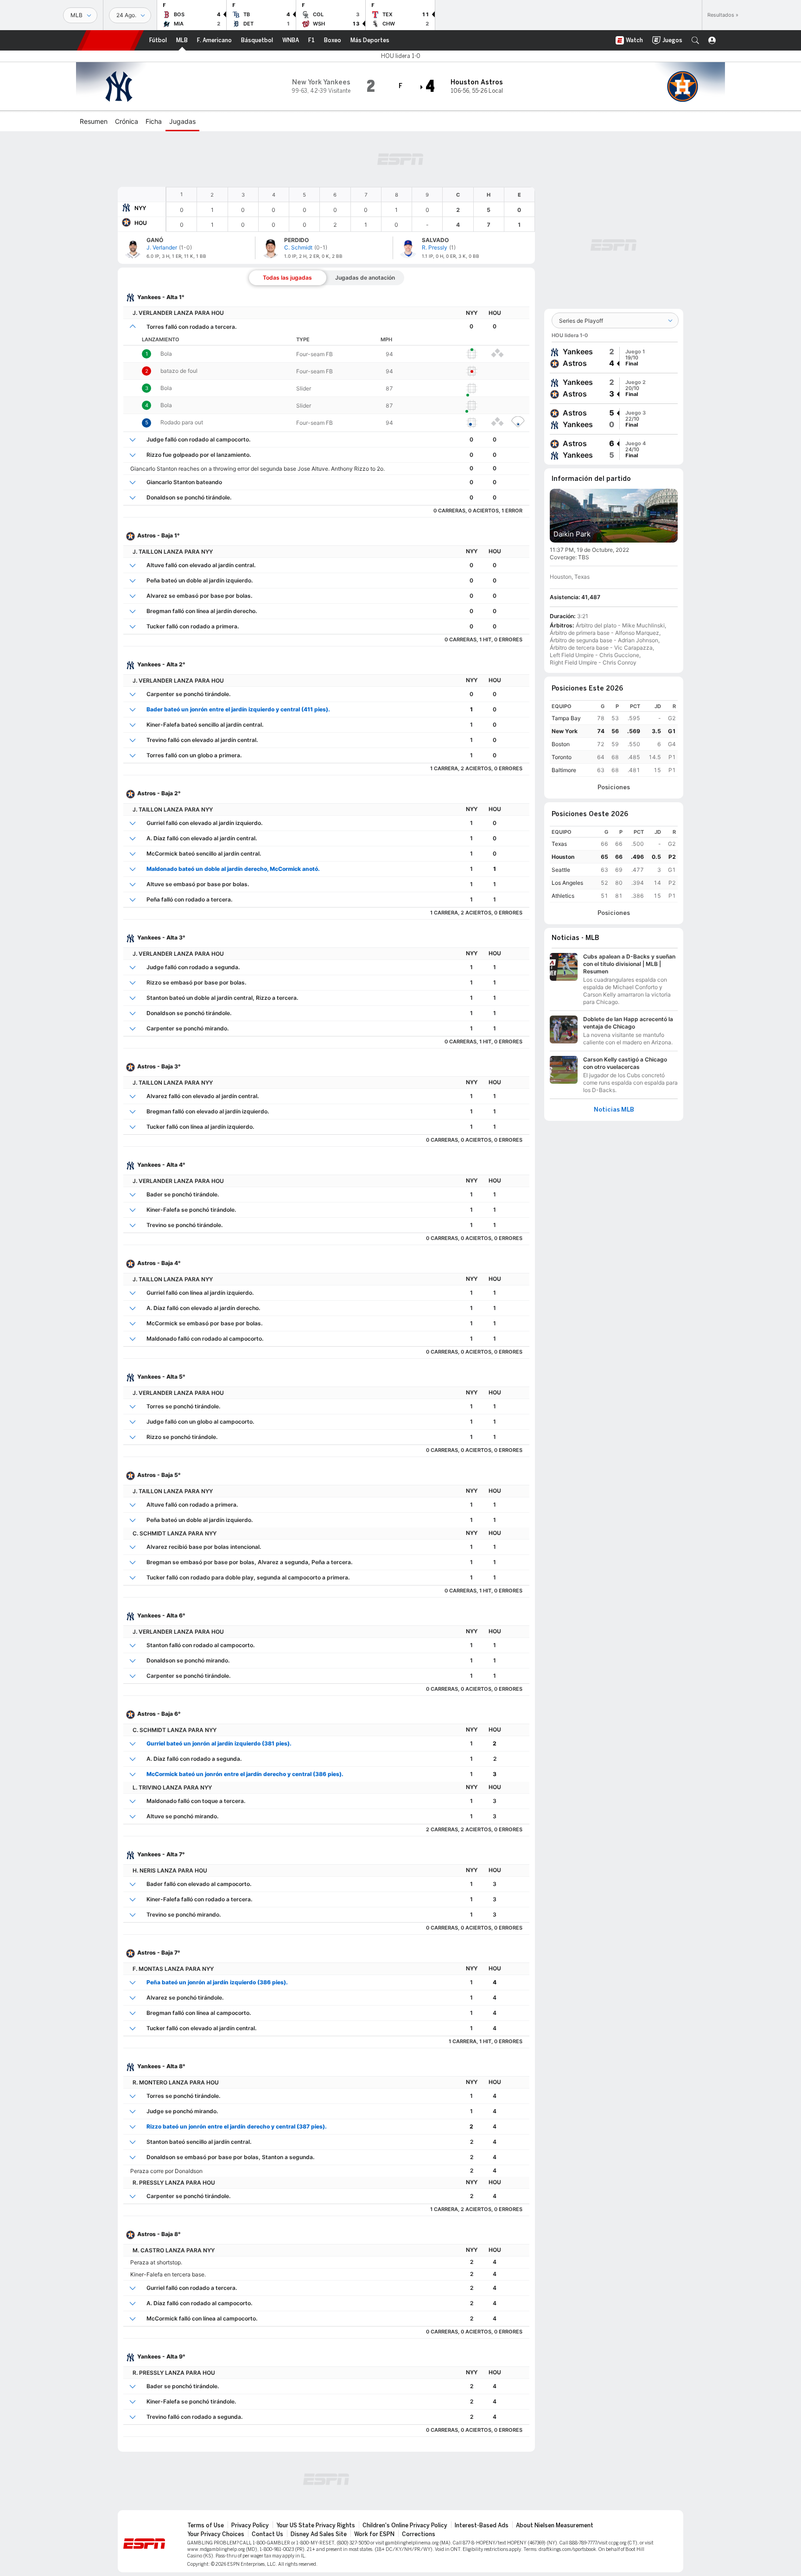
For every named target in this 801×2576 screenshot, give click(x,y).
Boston (561, 744)
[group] (614, 358)
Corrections (419, 2534)
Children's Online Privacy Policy (405, 2525)
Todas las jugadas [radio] (287, 278)
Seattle (561, 870)
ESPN (110, 40)
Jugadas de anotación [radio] (365, 278)
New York (565, 731)
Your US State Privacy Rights (316, 2525)
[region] (350, 209)
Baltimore (564, 770)
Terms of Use (206, 2525)
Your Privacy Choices (216, 2534)
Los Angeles (567, 883)
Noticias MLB (614, 1110)
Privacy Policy (250, 2525)
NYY (140, 208)
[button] (695, 40)
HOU (141, 223)
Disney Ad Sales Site (319, 2534)
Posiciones (614, 787)
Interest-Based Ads (482, 2525)
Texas (559, 844)
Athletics (563, 896)
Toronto (562, 757)
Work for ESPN (374, 2534)
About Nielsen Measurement (555, 2525)
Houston (563, 857)
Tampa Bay (566, 718)
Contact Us (267, 2534)
